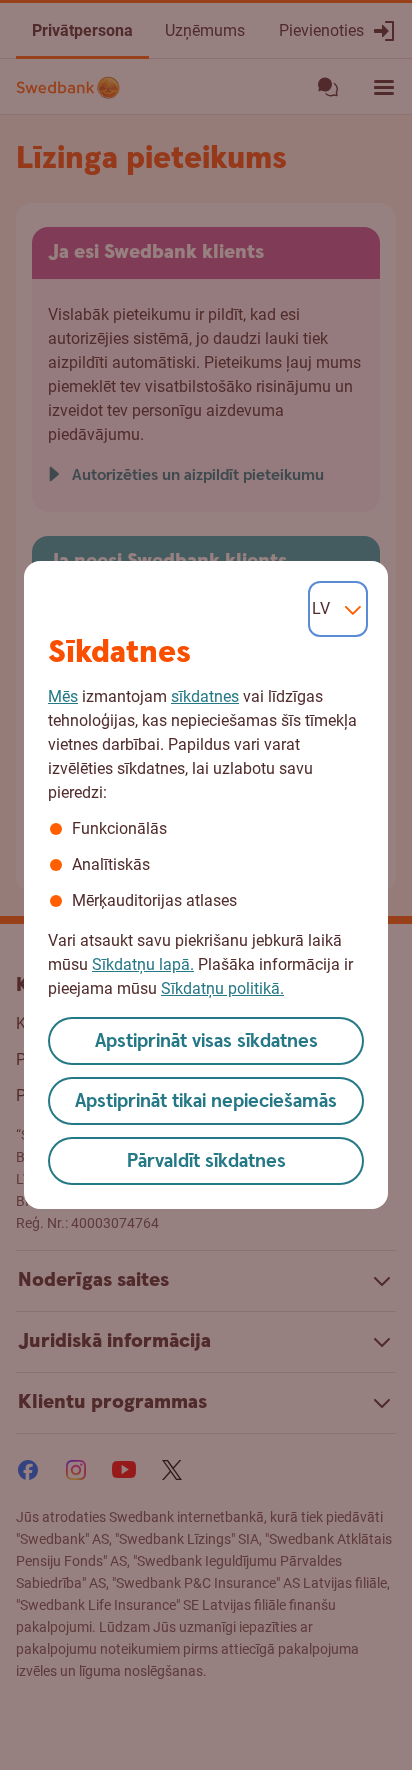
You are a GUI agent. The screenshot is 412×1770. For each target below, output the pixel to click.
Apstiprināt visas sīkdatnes (206, 1041)
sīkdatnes (205, 696)
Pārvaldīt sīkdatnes (206, 1161)
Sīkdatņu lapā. (143, 964)
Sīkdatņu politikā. (222, 988)
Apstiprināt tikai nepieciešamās (206, 1101)
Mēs (63, 696)
